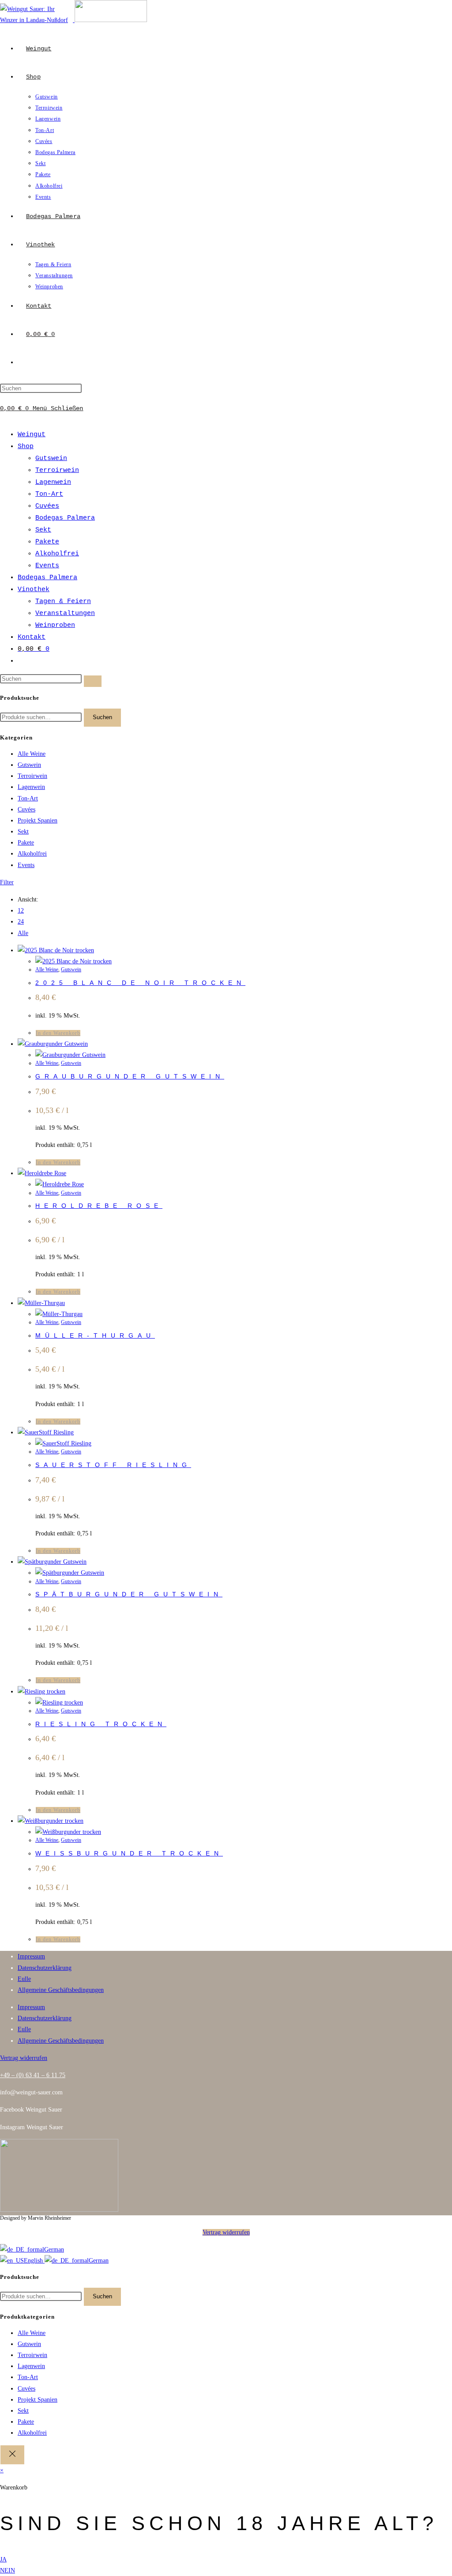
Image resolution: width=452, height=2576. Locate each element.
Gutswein (51, 458)
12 (21, 911)
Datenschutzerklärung (45, 1968)
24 (21, 922)
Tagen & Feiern (63, 602)
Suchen (102, 717)
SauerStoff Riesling (113, 1465)
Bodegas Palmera (65, 518)
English (34, 2261)
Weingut (32, 435)
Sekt (43, 530)
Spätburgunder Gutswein (129, 1594)
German (54, 2250)
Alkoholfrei (57, 554)
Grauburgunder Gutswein (130, 1076)
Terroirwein (57, 470)
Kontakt (32, 637)
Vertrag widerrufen (226, 2232)
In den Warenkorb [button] (58, 1033)
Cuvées (47, 506)
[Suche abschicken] (93, 681)
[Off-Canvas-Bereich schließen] (12, 2455)
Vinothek (34, 590)
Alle (23, 933)
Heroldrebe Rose (99, 1206)
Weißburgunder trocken (129, 1853)
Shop (26, 447)
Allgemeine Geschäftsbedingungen (61, 1990)
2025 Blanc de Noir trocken (140, 983)
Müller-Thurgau (95, 1335)
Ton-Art (49, 494)
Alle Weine (32, 754)
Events (47, 566)
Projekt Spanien (38, 820)
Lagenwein (53, 482)
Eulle (24, 1979)
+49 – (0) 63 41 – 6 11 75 (33, 2075)
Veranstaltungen (65, 613)
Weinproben (55, 625)
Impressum (31, 1956)
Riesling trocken (101, 1724)
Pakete (47, 542)
